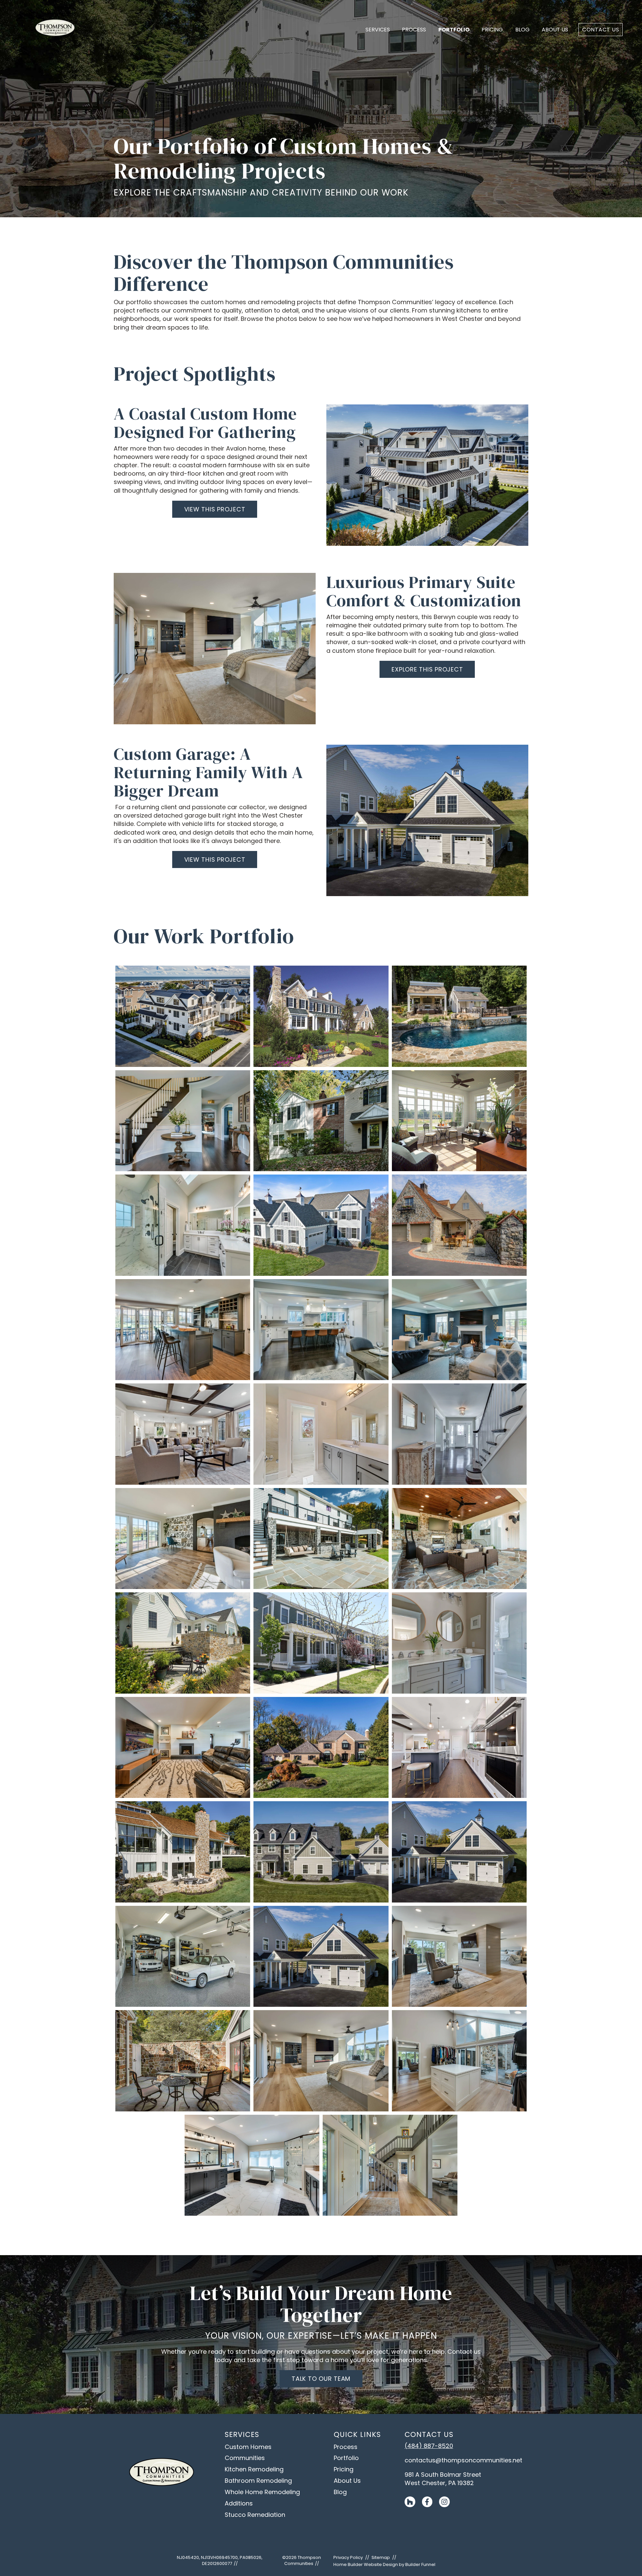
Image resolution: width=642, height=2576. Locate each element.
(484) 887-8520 (429, 2446)
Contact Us (601, 30)
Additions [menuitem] (239, 2503)
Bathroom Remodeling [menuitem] (258, 2481)
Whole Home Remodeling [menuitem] (262, 2492)
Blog (522, 30)
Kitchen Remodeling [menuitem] (254, 2469)
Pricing (492, 30)
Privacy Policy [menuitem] (348, 2557)
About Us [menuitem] (347, 2481)
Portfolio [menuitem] (346, 2458)
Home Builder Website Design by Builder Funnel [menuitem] (384, 2564)
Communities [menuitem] (245, 2458)
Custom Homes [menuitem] (248, 2447)
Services (378, 30)
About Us (555, 30)
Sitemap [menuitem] (381, 2557)
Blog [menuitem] (340, 2492)
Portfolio (454, 30)
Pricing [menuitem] (344, 2469)
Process (414, 30)
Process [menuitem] (346, 2447)
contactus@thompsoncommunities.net (463, 2460)
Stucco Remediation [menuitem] (255, 2515)
